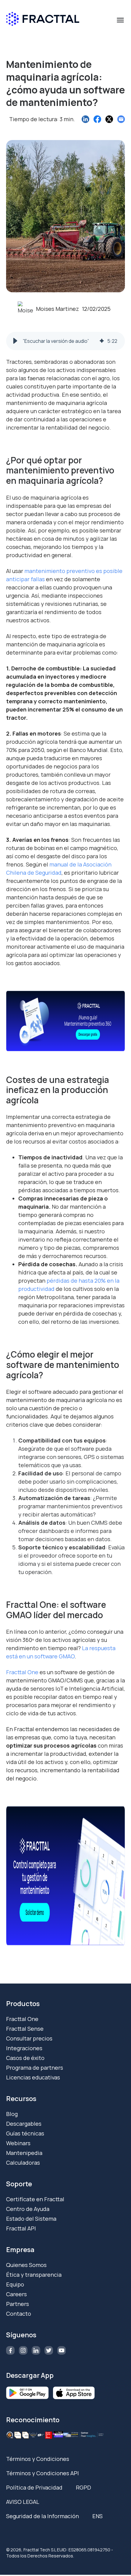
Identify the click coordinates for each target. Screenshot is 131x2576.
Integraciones (24, 2048)
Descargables (24, 2124)
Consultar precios (29, 2038)
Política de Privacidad (34, 2487)
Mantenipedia (24, 2153)
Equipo (15, 2284)
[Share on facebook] (97, 119)
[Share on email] (121, 119)
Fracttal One (22, 2019)
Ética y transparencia (34, 2275)
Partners (18, 2304)
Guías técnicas (25, 2133)
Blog (12, 2114)
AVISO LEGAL (23, 2502)
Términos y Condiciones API (42, 2473)
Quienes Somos (26, 2265)
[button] (15, 341)
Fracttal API (21, 2228)
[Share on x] (109, 119)
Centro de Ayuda (28, 2209)
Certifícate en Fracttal (35, 2199)
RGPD (83, 2487)
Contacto (19, 2314)
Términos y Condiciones (38, 2459)
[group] (65, 341)
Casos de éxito (25, 2058)
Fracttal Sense (25, 2029)
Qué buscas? (25, 35)
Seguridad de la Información (42, 2516)
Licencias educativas (33, 2077)
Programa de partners (35, 2068)
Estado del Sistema (31, 2219)
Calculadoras (23, 2163)
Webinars (18, 2143)
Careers (16, 2294)
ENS (97, 2516)
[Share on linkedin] (85, 119)
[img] (102, 341)
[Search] (117, 46)
